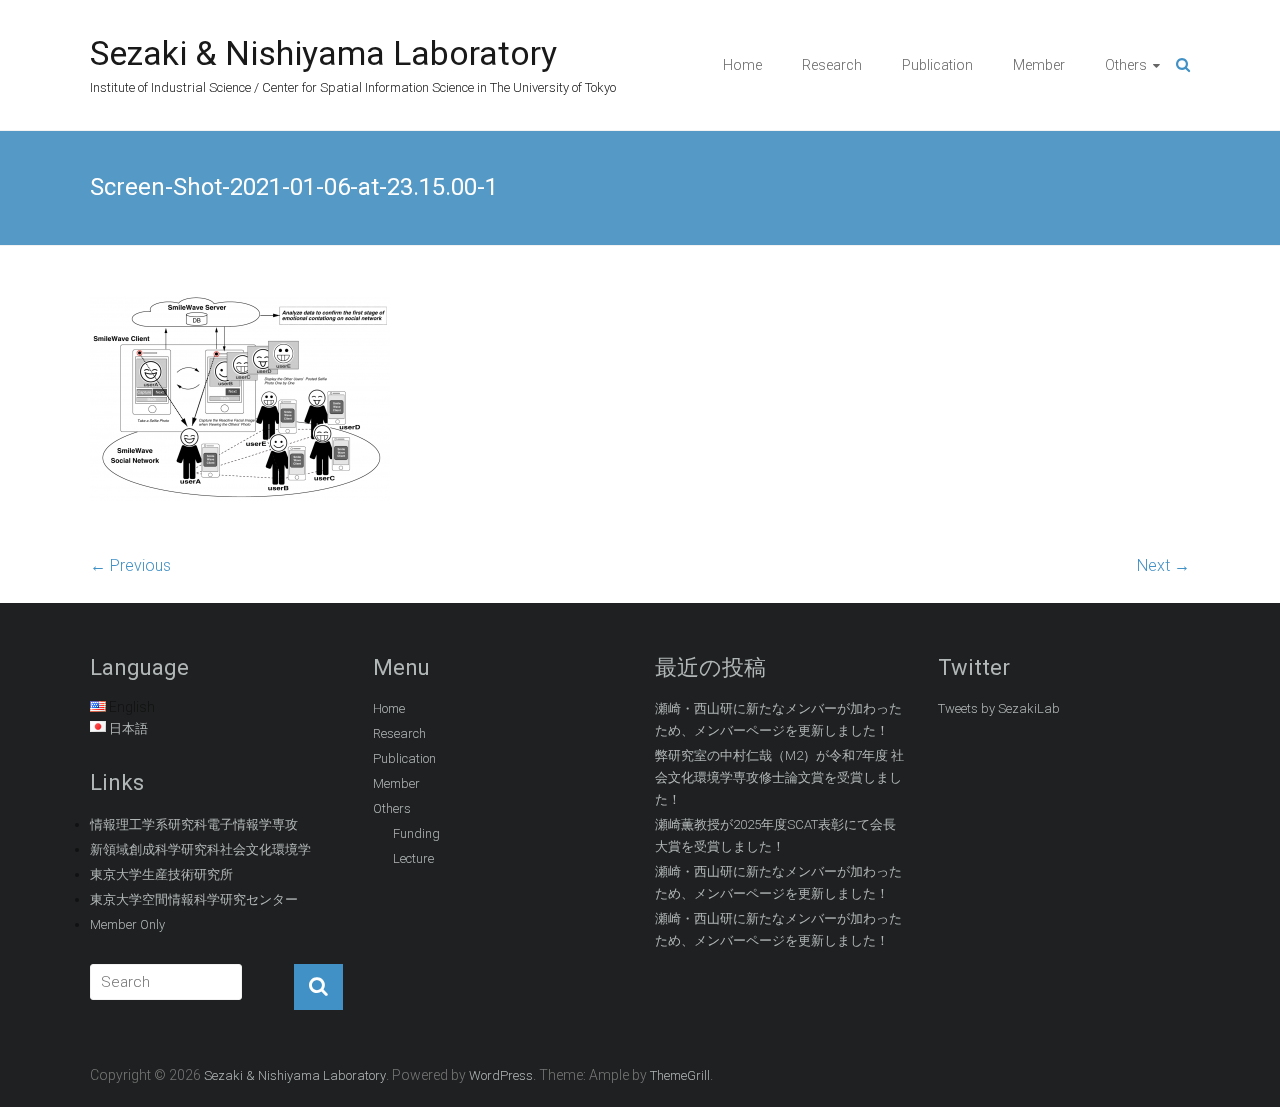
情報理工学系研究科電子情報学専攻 (194, 824)
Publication (937, 65)
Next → (1163, 565)
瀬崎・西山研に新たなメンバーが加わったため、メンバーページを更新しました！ (778, 719)
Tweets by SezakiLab (999, 708)
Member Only (127, 924)
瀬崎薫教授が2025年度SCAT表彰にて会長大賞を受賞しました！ (775, 835)
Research (832, 65)
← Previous (130, 565)
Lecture (413, 858)
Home (742, 65)
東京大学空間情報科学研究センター (194, 899)
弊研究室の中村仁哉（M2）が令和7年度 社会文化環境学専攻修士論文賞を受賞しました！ (779, 777)
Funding (416, 833)
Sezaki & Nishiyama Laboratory (323, 53)
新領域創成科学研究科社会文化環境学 (200, 849)
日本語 (128, 728)
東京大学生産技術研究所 (161, 874)
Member (1039, 65)
